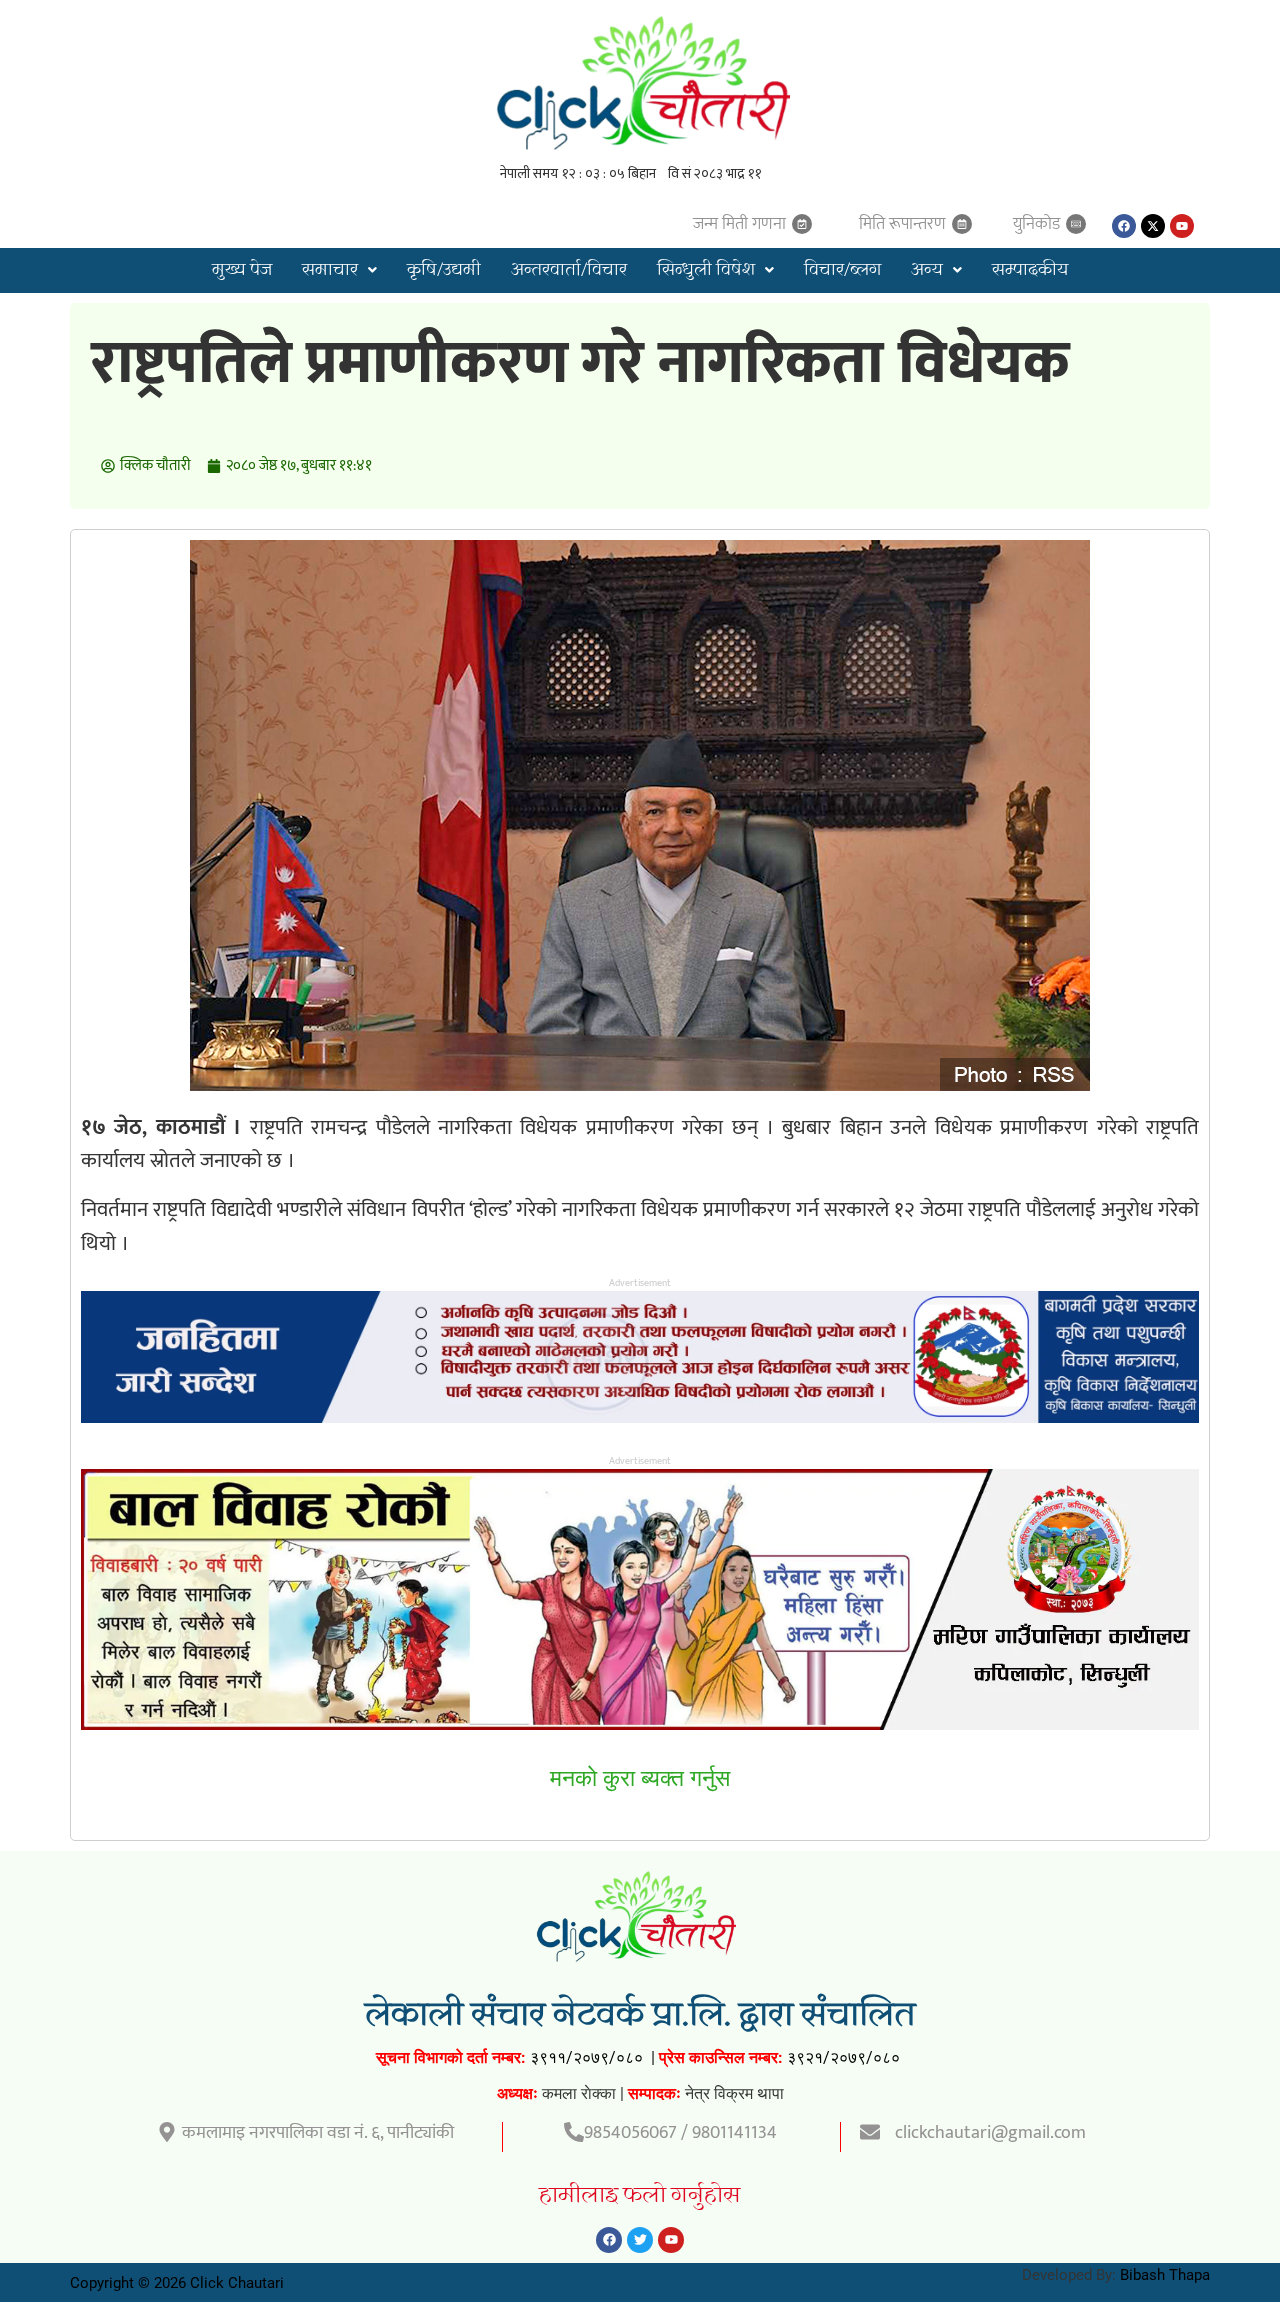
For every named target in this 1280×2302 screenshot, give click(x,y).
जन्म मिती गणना (739, 224)
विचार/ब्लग (842, 270)
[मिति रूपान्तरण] (962, 224)
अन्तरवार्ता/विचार (569, 270)
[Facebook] (1124, 226)
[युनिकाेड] (1076, 224)
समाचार (330, 270)
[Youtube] (1182, 226)
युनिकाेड (1036, 224)
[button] (339, 270)
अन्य (927, 270)
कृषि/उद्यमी (444, 270)
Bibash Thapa (1165, 2275)
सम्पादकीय (1030, 270)
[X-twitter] (1153, 226)
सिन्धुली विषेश (706, 270)
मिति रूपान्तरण (902, 224)
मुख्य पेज (242, 270)
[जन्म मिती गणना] (802, 224)
